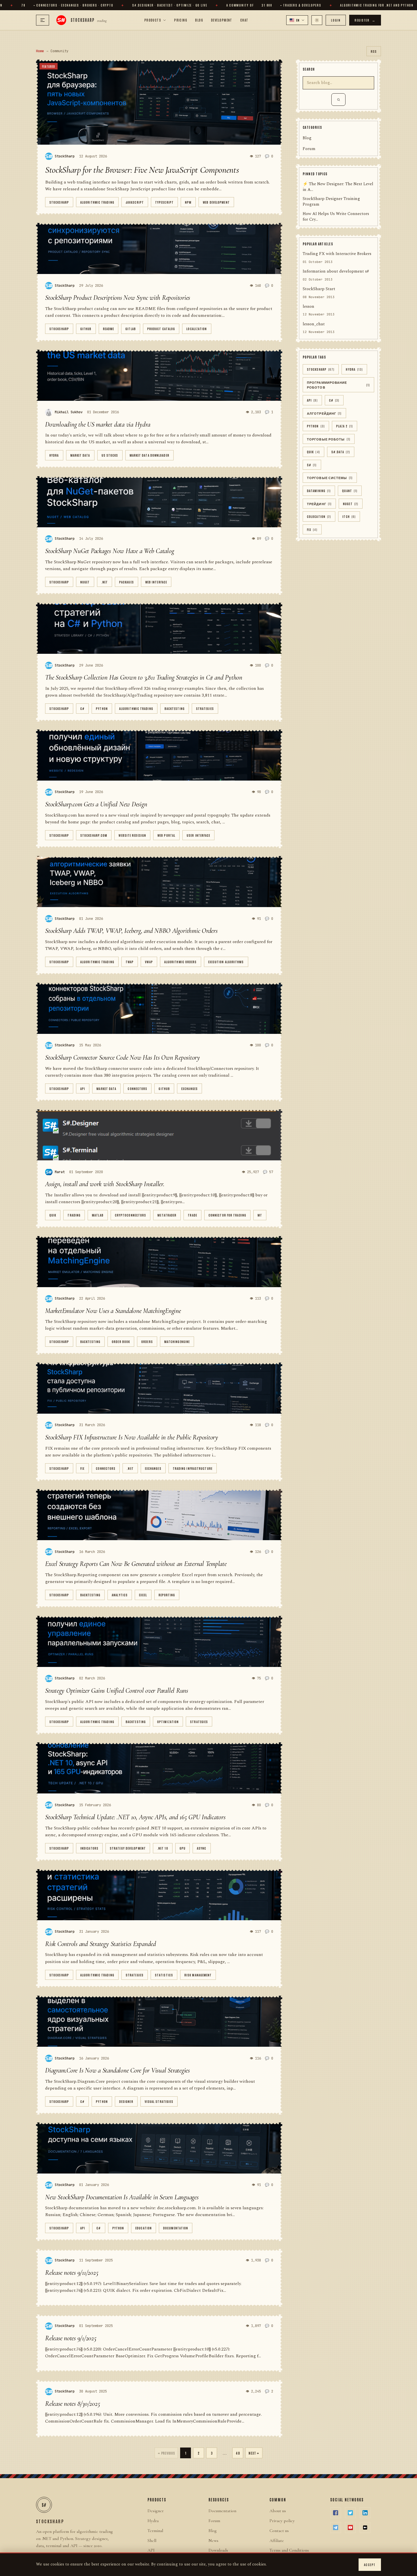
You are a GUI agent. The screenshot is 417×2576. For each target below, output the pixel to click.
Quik (53, 1215)
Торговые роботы (329, 439)
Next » (254, 2453)
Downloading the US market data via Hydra (98, 424)
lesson (308, 307)
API (83, 1088)
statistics (164, 1975)
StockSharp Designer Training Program (331, 202)
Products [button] (153, 20)
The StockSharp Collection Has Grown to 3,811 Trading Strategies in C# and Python (144, 677)
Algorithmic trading (97, 202)
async (202, 1848)
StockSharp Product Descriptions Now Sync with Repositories (118, 298)
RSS (374, 51)
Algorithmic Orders (181, 962)
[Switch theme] (317, 20)
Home (40, 51)
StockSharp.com (94, 835)
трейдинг (319, 504)
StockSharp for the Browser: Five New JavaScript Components (142, 170)
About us (278, 2511)
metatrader (167, 1215)
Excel (143, 1595)
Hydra (54, 455)
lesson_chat (314, 324)
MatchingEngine (177, 1341)
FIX (82, 1468)
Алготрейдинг (324, 413)
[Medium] (365, 2527)
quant (350, 491)
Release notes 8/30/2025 (72, 2404)
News (213, 2541)
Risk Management (198, 1975)
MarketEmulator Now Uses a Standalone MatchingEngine (113, 1311)
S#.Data (341, 452)
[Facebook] (336, 2513)
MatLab (98, 1215)
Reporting (167, 1595)
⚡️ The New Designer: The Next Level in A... (338, 187)
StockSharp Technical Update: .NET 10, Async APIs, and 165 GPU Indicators (135, 1817)
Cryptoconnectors (131, 1215)
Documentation (176, 2228)
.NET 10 (163, 1848)
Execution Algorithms (226, 962)
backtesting (175, 708)
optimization (168, 1722)
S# (312, 465)
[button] (297, 20)
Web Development (216, 202)
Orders (147, 1341)
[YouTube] (350, 2527)
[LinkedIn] (365, 2513)
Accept (370, 2565)
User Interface (198, 835)
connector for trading (227, 1215)
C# (82, 708)
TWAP (130, 962)
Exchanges (189, 1088)
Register (365, 20)
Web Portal (166, 835)
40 (238, 2453)
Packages (127, 582)
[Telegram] (336, 2527)
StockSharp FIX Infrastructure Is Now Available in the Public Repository (132, 1437)
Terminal (155, 2531)
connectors (137, 1088)
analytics (120, 1595)
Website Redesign (132, 835)
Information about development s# (336, 272)
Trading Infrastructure (193, 1468)
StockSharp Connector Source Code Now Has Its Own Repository (123, 1058)
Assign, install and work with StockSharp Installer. (105, 1184)
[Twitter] (350, 2513)
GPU (183, 1848)
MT (260, 1215)
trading (74, 1215)
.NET (105, 582)
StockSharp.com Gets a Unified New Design (96, 804)
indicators (89, 1848)
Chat (244, 20)
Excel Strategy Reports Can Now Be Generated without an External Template (136, 1564)
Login (336, 20)
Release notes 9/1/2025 (71, 2338)
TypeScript (164, 202)
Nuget (85, 582)
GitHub (86, 329)
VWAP (149, 962)
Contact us (279, 2531)
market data (80, 455)
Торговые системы (330, 478)
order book (121, 1341)
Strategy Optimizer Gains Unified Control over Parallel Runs (117, 1691)
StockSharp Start (319, 289)
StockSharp (59, 202)
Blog (199, 20)
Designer (126, 2101)
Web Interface (156, 582)
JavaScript (135, 202)
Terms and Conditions (289, 2550)
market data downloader (149, 455)
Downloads (218, 2550)
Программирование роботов (338, 385)
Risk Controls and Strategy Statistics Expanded (101, 1944)
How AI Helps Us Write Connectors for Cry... (336, 217)
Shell (152, 2541)
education (144, 2228)
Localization (197, 329)
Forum (309, 149)
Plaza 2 (345, 426)
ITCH (349, 517)
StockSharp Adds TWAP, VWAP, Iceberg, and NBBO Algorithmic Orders (131, 931)
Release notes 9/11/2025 (72, 2273)
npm (188, 202)
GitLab (131, 329)
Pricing (181, 20)
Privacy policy (282, 2521)
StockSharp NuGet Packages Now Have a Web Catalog (109, 551)
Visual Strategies (159, 2101)
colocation (319, 517)
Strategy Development (128, 1848)
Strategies (205, 708)
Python (102, 708)
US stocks (110, 455)
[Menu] (43, 20)
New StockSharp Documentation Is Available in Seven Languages (122, 2197)
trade (192, 1215)
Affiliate (277, 2541)
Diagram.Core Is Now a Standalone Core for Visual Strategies (117, 2070)
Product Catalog (161, 329)
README (109, 329)
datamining (319, 491)
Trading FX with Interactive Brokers (337, 254)
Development (222, 20)
